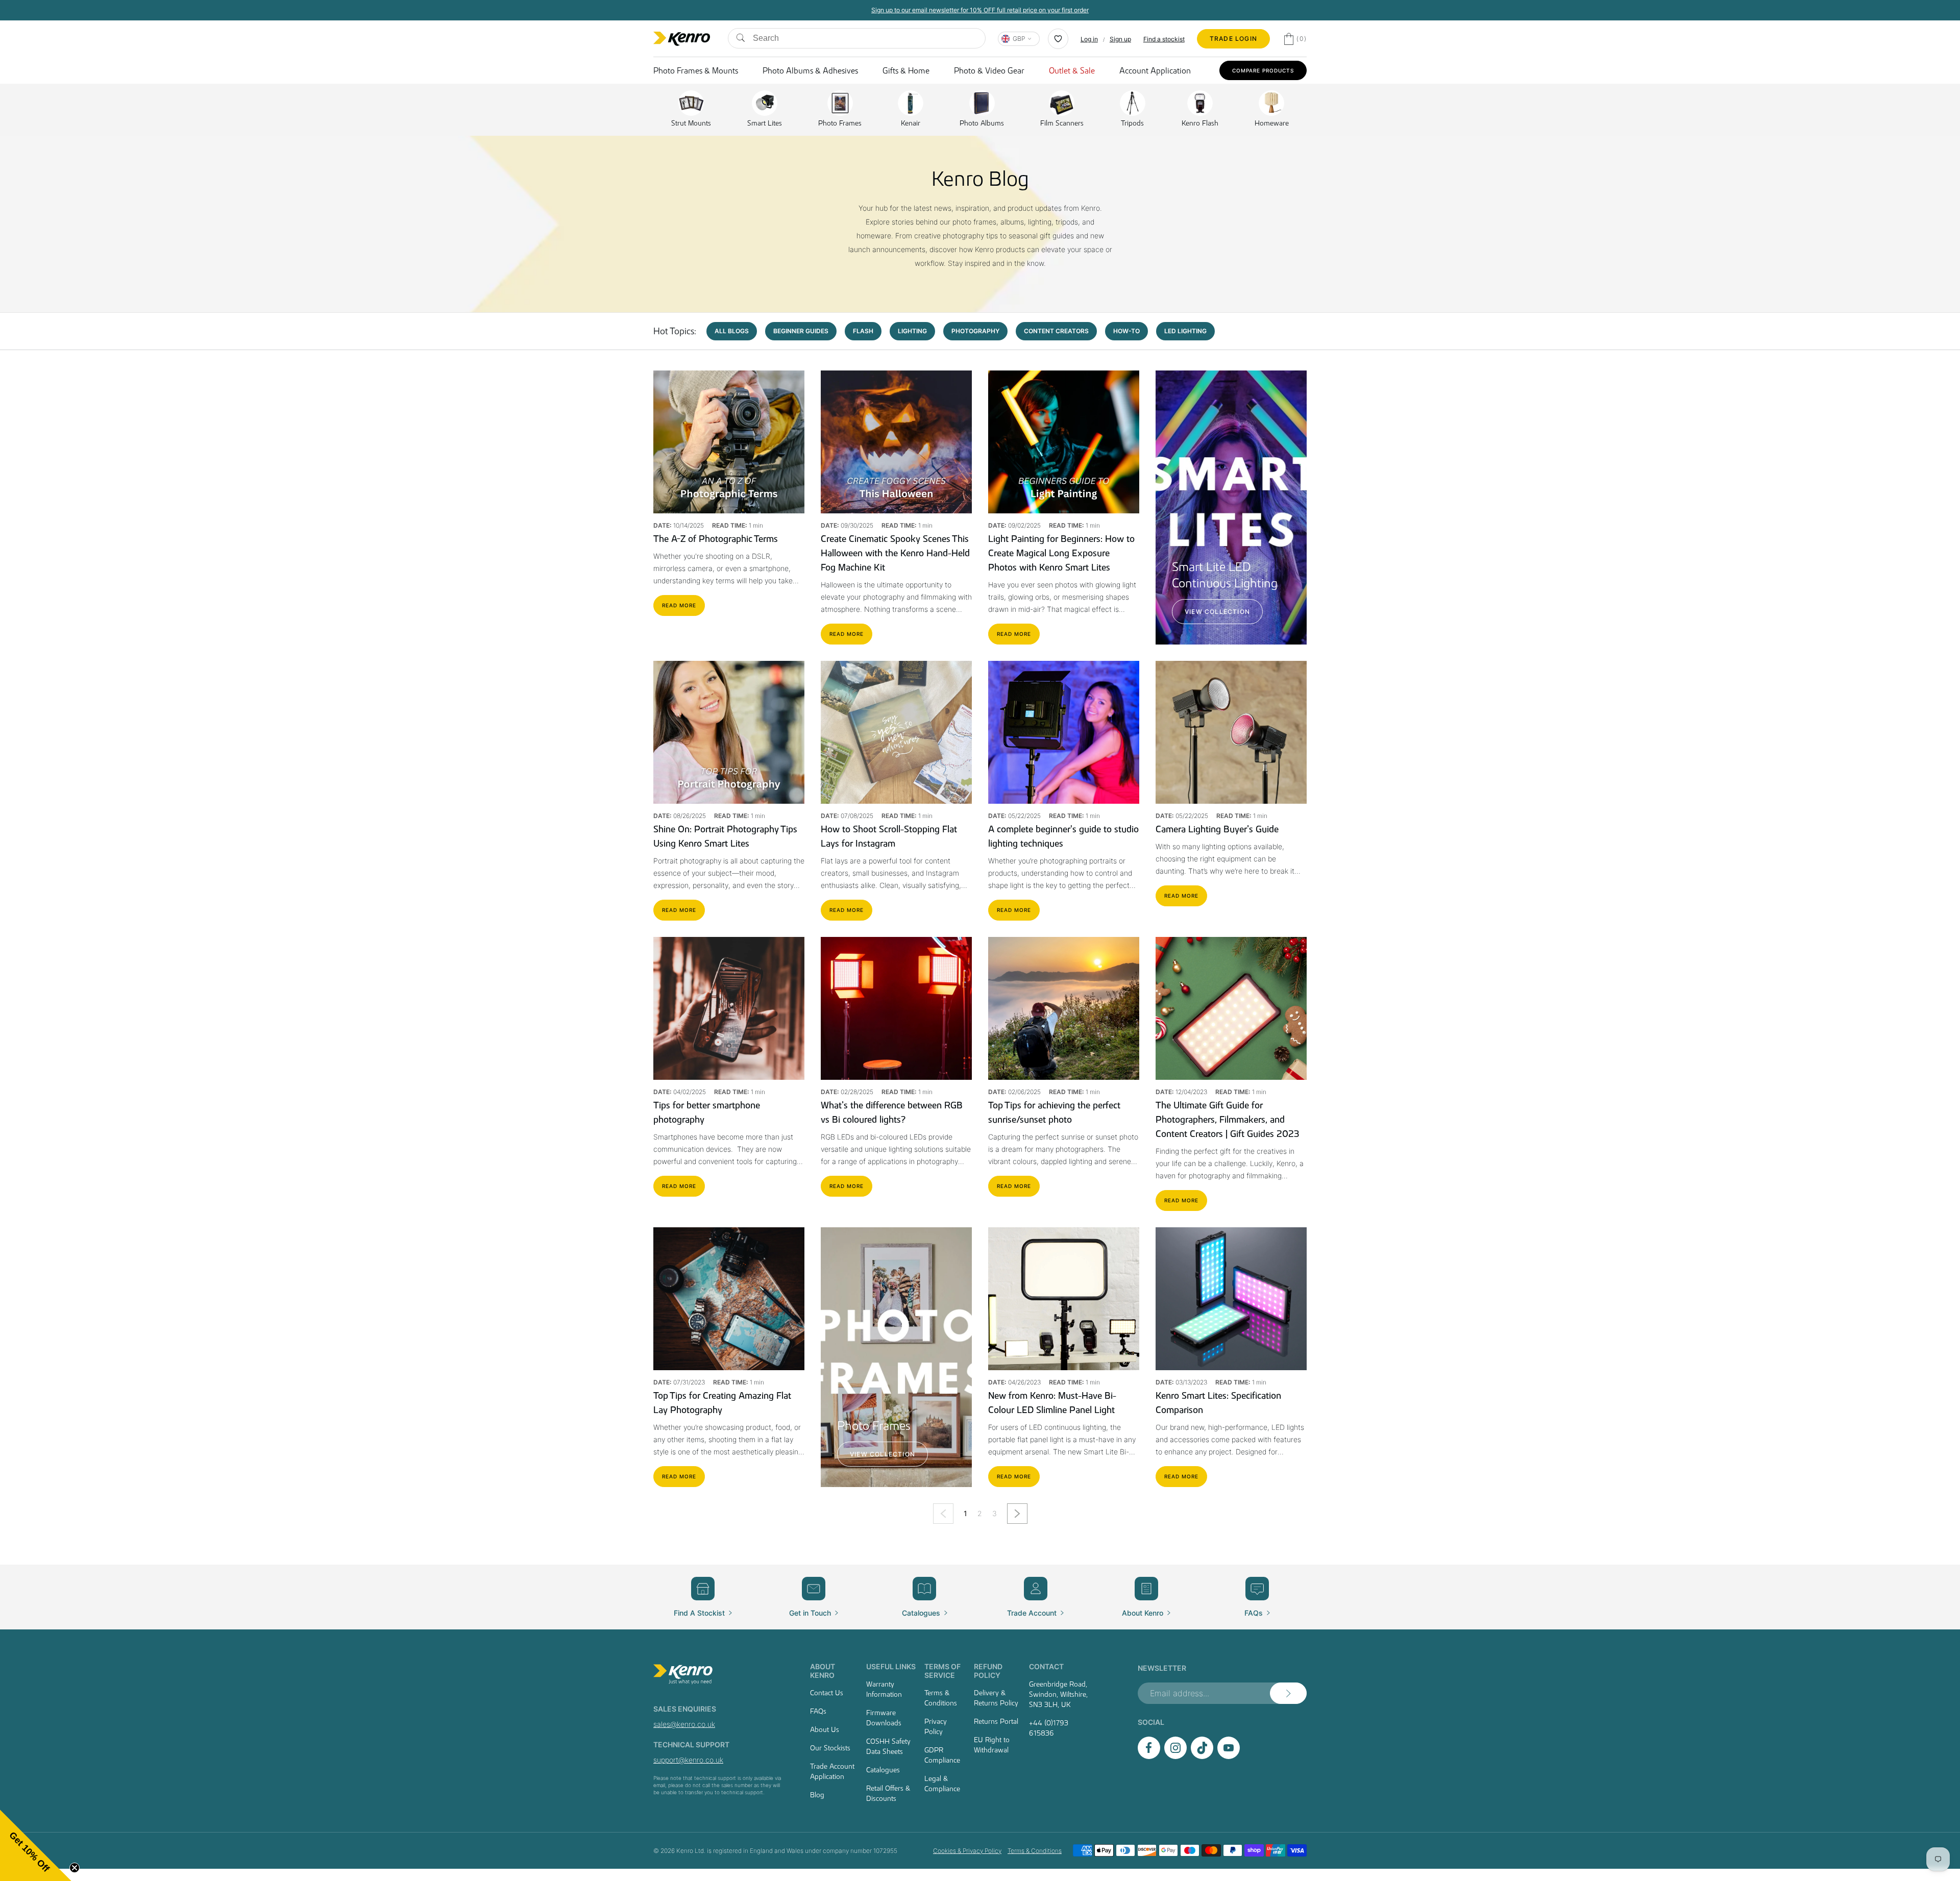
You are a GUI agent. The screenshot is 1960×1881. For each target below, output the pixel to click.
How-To (1126, 331)
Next (1018, 1515)
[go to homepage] (719, 1674)
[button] (36, 1845)
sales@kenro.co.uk (684, 1724)
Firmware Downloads (884, 1718)
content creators (1056, 331)
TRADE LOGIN (1233, 39)
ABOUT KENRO (823, 1671)
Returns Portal (996, 1721)
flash (863, 331)
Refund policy (988, 1671)
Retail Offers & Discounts (888, 1793)
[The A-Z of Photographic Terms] (729, 442)
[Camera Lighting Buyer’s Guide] (1231, 732)
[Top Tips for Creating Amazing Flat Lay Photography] (729, 1299)
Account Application (1155, 70)
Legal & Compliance (942, 1784)
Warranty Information (884, 1689)
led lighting (1185, 331)
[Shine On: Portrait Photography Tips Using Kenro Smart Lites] (729, 732)
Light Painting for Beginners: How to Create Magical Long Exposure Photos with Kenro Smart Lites (1061, 553)
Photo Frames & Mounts (696, 70)
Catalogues (883, 1770)
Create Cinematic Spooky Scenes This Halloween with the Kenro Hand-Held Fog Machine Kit (895, 553)
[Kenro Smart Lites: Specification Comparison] (1231, 1299)
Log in (1089, 39)
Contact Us (827, 1693)
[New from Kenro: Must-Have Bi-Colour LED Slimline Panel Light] (1064, 1299)
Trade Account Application (832, 1771)
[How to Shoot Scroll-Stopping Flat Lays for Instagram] (896, 732)
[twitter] (1202, 1756)
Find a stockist (1164, 39)
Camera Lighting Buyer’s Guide (1217, 829)
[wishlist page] (1058, 39)
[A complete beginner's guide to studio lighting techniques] (1064, 732)
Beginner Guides (801, 331)
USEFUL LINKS (891, 1666)
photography (975, 331)
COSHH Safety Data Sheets (888, 1746)
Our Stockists (830, 1748)
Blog (817, 1795)
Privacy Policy (936, 1726)
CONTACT (1046, 1666)
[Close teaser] (75, 1868)
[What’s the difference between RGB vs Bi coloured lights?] (896, 1008)
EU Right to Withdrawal (992, 1745)
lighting (912, 331)
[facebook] (1149, 1756)
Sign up (1120, 39)
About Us (825, 1729)
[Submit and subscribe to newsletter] (1288, 1693)
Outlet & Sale (1072, 70)
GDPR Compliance (942, 1755)
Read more (679, 605)
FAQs (818, 1711)
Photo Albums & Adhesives (810, 70)
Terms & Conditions (941, 1698)
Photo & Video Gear (989, 70)
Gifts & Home (906, 70)
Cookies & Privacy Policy (967, 1851)
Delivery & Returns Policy (996, 1698)
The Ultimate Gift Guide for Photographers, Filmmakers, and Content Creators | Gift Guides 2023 (1228, 1120)
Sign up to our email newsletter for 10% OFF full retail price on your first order (980, 10)
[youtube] (1229, 1756)
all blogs (732, 331)
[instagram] (1175, 1756)
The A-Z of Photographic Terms (716, 539)
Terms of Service (942, 1671)
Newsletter (1162, 1668)
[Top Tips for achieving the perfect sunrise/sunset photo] (1064, 1008)
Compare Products (1263, 70)
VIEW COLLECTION (1217, 612)
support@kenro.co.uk (688, 1760)
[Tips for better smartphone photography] (729, 1008)
